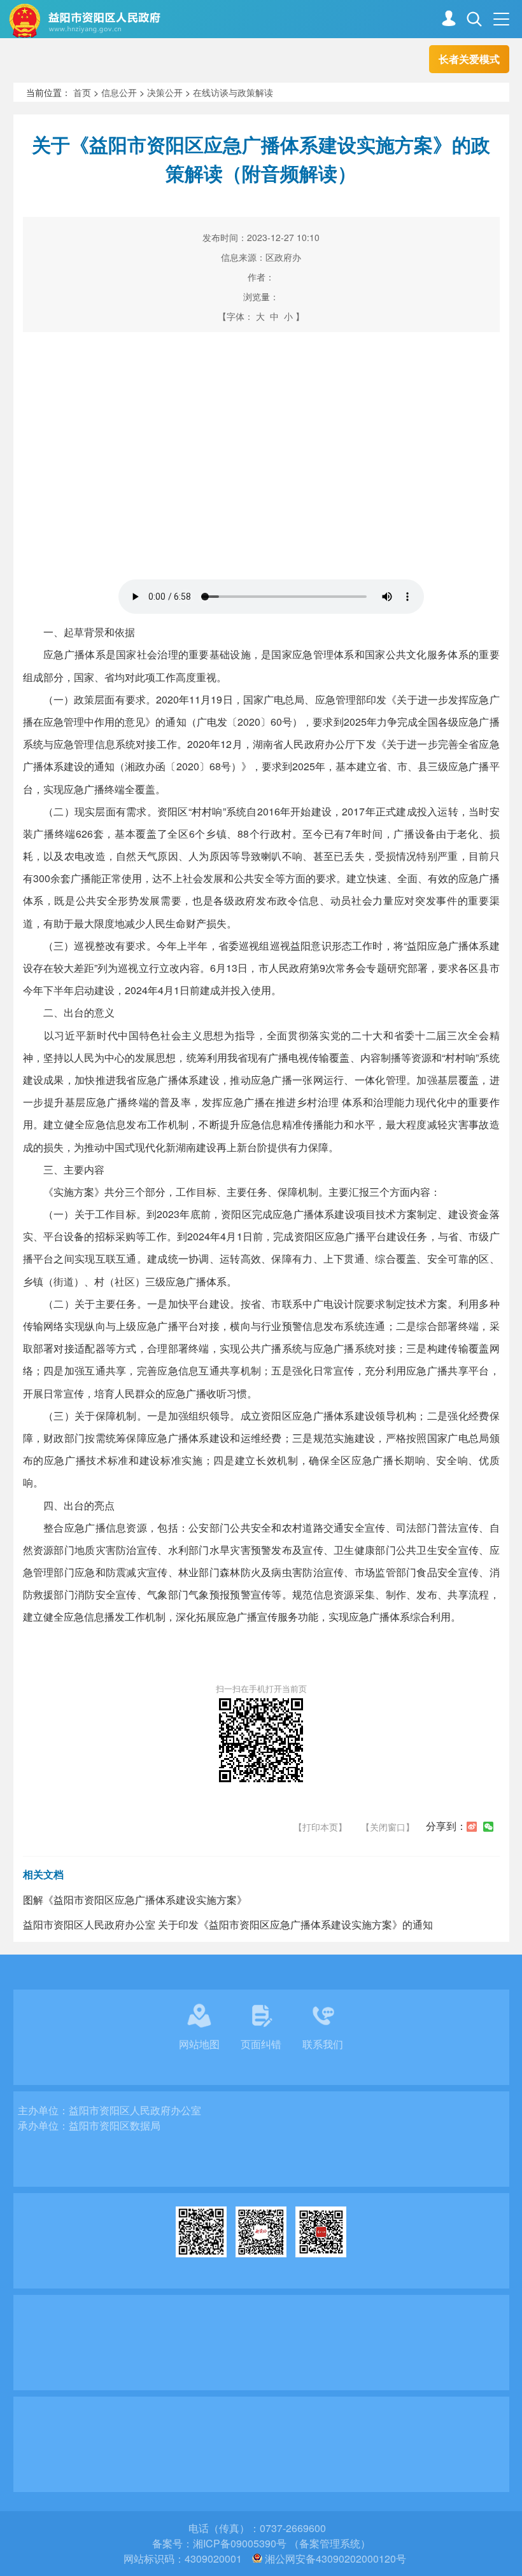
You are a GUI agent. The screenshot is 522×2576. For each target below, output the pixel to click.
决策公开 (165, 92)
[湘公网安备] (257, 2559)
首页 (82, 92)
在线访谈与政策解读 (233, 92)
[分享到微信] (488, 1827)
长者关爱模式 (469, 59)
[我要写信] (449, 20)
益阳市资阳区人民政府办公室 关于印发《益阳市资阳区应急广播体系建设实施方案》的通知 (228, 1924)
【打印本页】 (320, 1827)
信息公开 (119, 92)
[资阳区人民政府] (146, 20)
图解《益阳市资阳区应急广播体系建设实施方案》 (135, 1900)
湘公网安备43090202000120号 (335, 2559)
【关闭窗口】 (388, 1827)
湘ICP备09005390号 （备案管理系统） (282, 2543)
